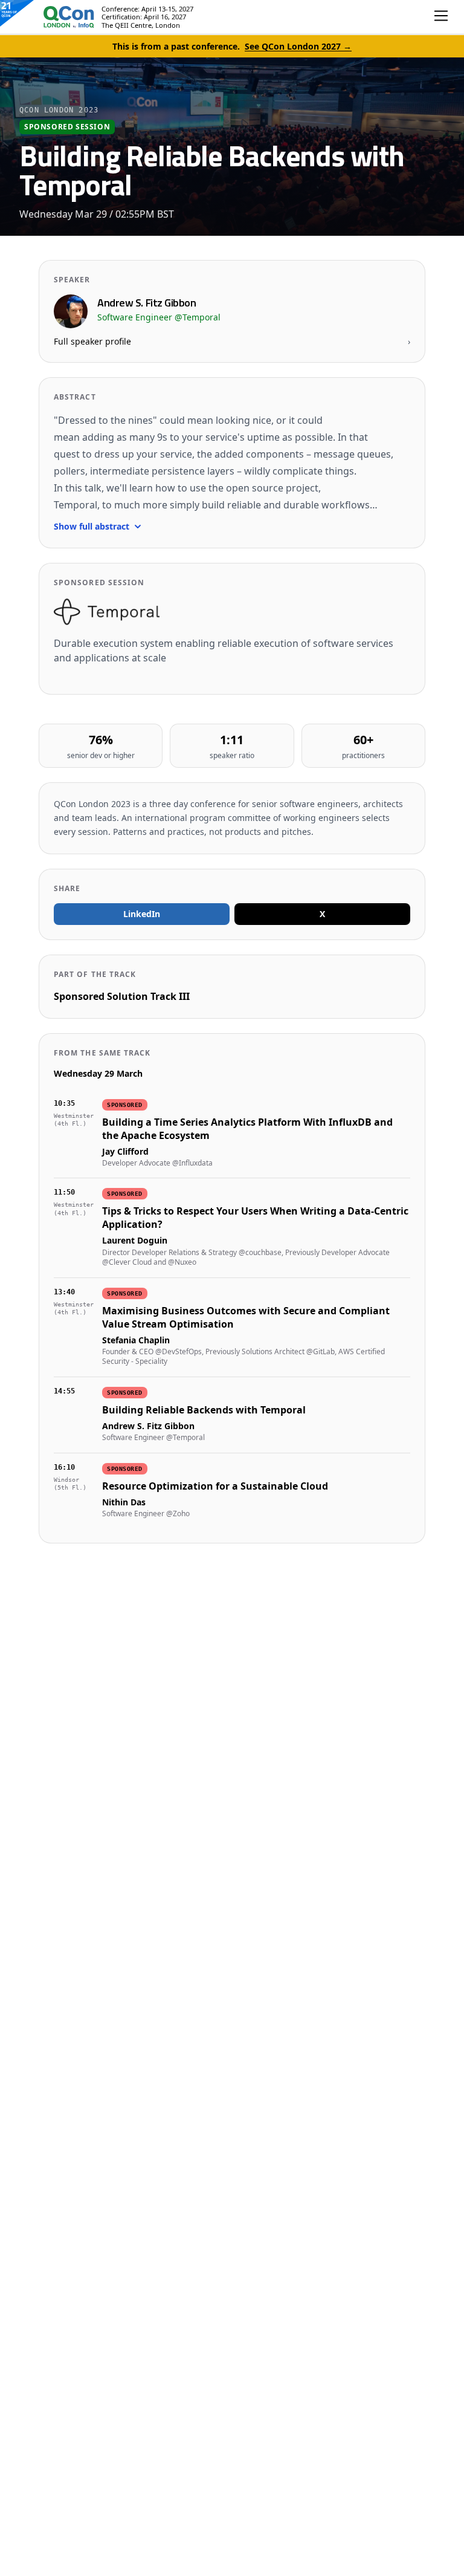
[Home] (57, 17)
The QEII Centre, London (141, 25)
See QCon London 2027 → (298, 46)
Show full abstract (92, 526)
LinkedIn (142, 914)
